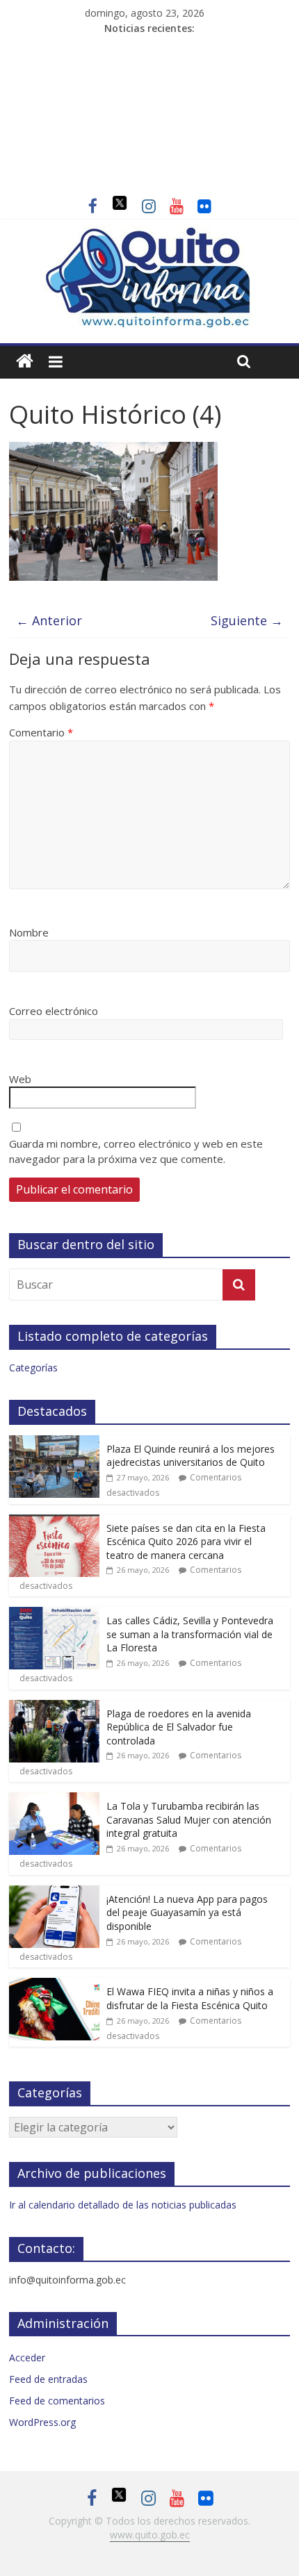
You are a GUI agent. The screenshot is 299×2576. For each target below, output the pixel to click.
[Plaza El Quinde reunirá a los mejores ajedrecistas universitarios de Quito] (54, 1443)
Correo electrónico (54, 1011)
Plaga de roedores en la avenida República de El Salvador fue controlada (179, 1727)
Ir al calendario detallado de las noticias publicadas (123, 2205)
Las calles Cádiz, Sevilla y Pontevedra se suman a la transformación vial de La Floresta (190, 1634)
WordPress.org (42, 2422)
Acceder (27, 2358)
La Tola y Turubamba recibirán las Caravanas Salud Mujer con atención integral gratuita (189, 1819)
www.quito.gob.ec (150, 2535)
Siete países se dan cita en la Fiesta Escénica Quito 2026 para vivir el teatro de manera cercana (186, 1542)
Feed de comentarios (57, 2401)
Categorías (33, 1368)
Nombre (29, 932)
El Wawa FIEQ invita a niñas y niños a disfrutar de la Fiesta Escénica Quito (190, 1998)
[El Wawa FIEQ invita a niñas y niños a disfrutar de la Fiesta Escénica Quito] (54, 1985)
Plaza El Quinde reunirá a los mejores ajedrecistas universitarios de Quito (191, 1456)
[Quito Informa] (149, 234)
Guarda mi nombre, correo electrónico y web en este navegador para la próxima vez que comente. (136, 1151)
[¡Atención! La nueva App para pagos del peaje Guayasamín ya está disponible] (54, 1893)
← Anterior (49, 620)
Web (20, 1079)
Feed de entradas (48, 2379)
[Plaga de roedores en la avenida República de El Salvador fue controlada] (54, 1707)
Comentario (41, 732)
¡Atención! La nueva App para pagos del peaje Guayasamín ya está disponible (187, 1913)
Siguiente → (247, 620)
